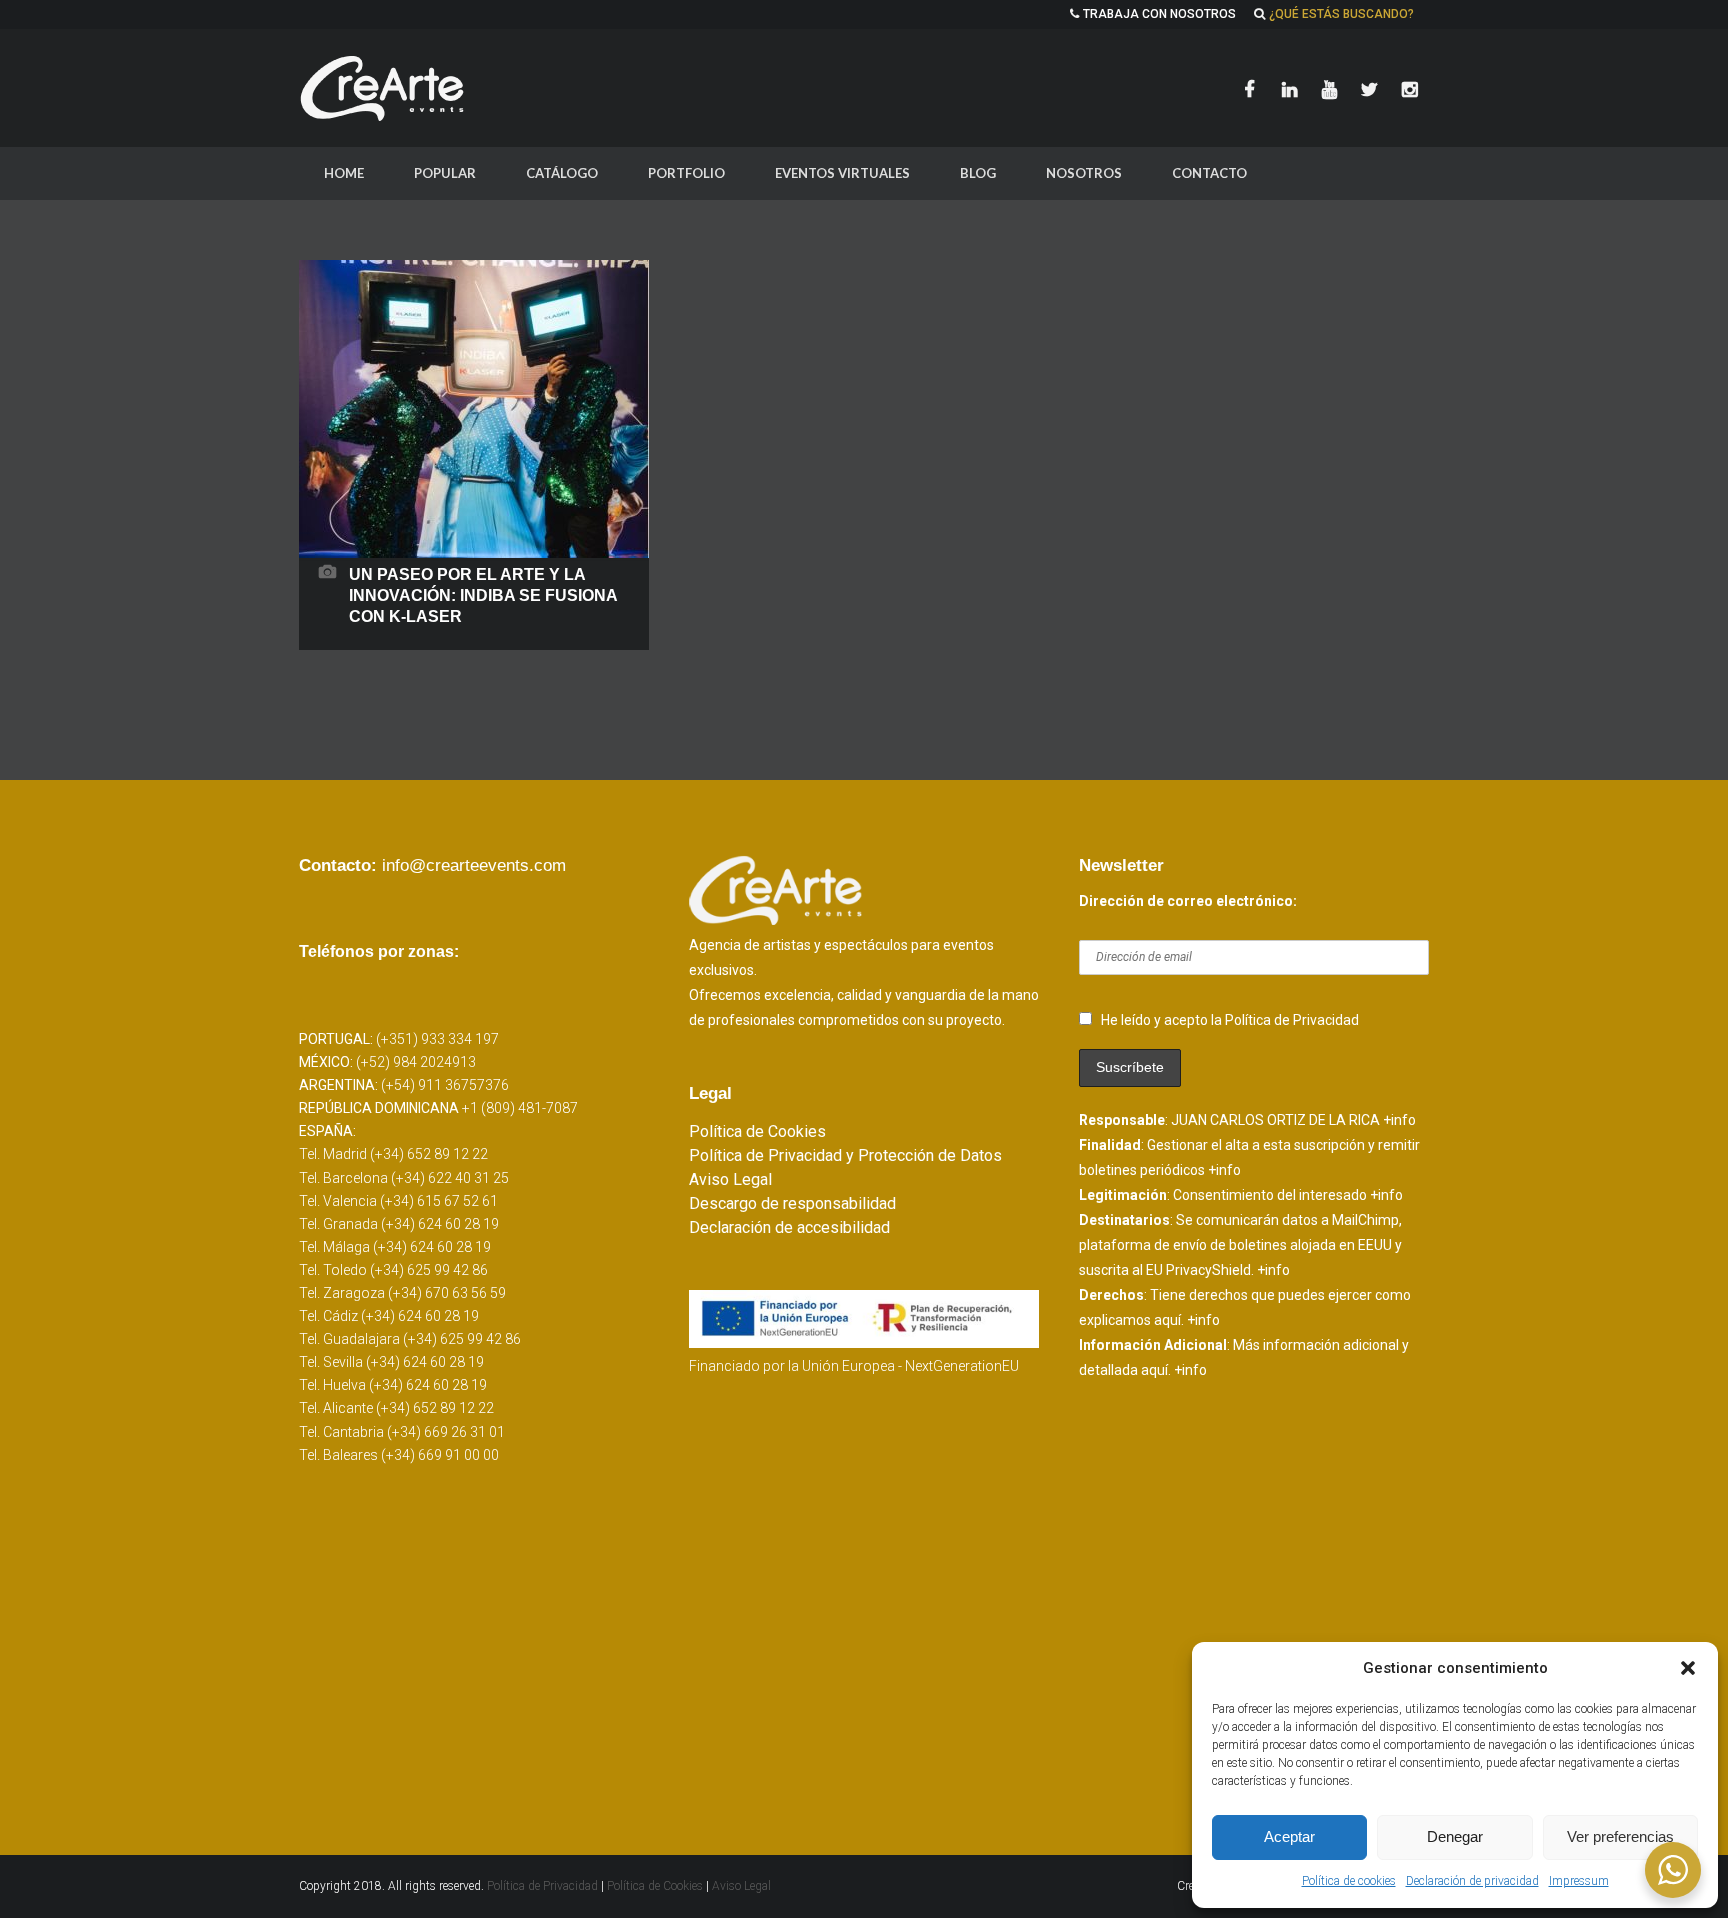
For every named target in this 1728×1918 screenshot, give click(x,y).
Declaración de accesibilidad (789, 1227)
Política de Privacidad (544, 1886)
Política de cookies (1349, 1881)
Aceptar (1289, 1836)
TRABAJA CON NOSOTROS (1159, 14)
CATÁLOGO (562, 173)
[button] (1688, 1668)
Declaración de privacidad (1472, 1881)
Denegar (1455, 1836)
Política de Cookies (757, 1131)
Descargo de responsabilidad (792, 1203)
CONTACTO (1209, 173)
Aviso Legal (730, 1179)
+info (1399, 1120)
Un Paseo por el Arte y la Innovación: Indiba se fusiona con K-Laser (483, 595)
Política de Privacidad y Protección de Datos (845, 1155)
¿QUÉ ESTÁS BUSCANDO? (1341, 14)
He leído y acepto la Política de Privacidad (1230, 1020)
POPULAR (445, 173)
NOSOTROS (1084, 173)
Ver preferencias (1620, 1836)
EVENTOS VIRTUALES (842, 173)
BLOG (978, 173)
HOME (344, 173)
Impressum (1579, 1881)
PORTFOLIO (686, 173)
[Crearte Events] (384, 88)
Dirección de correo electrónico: (1188, 901)
